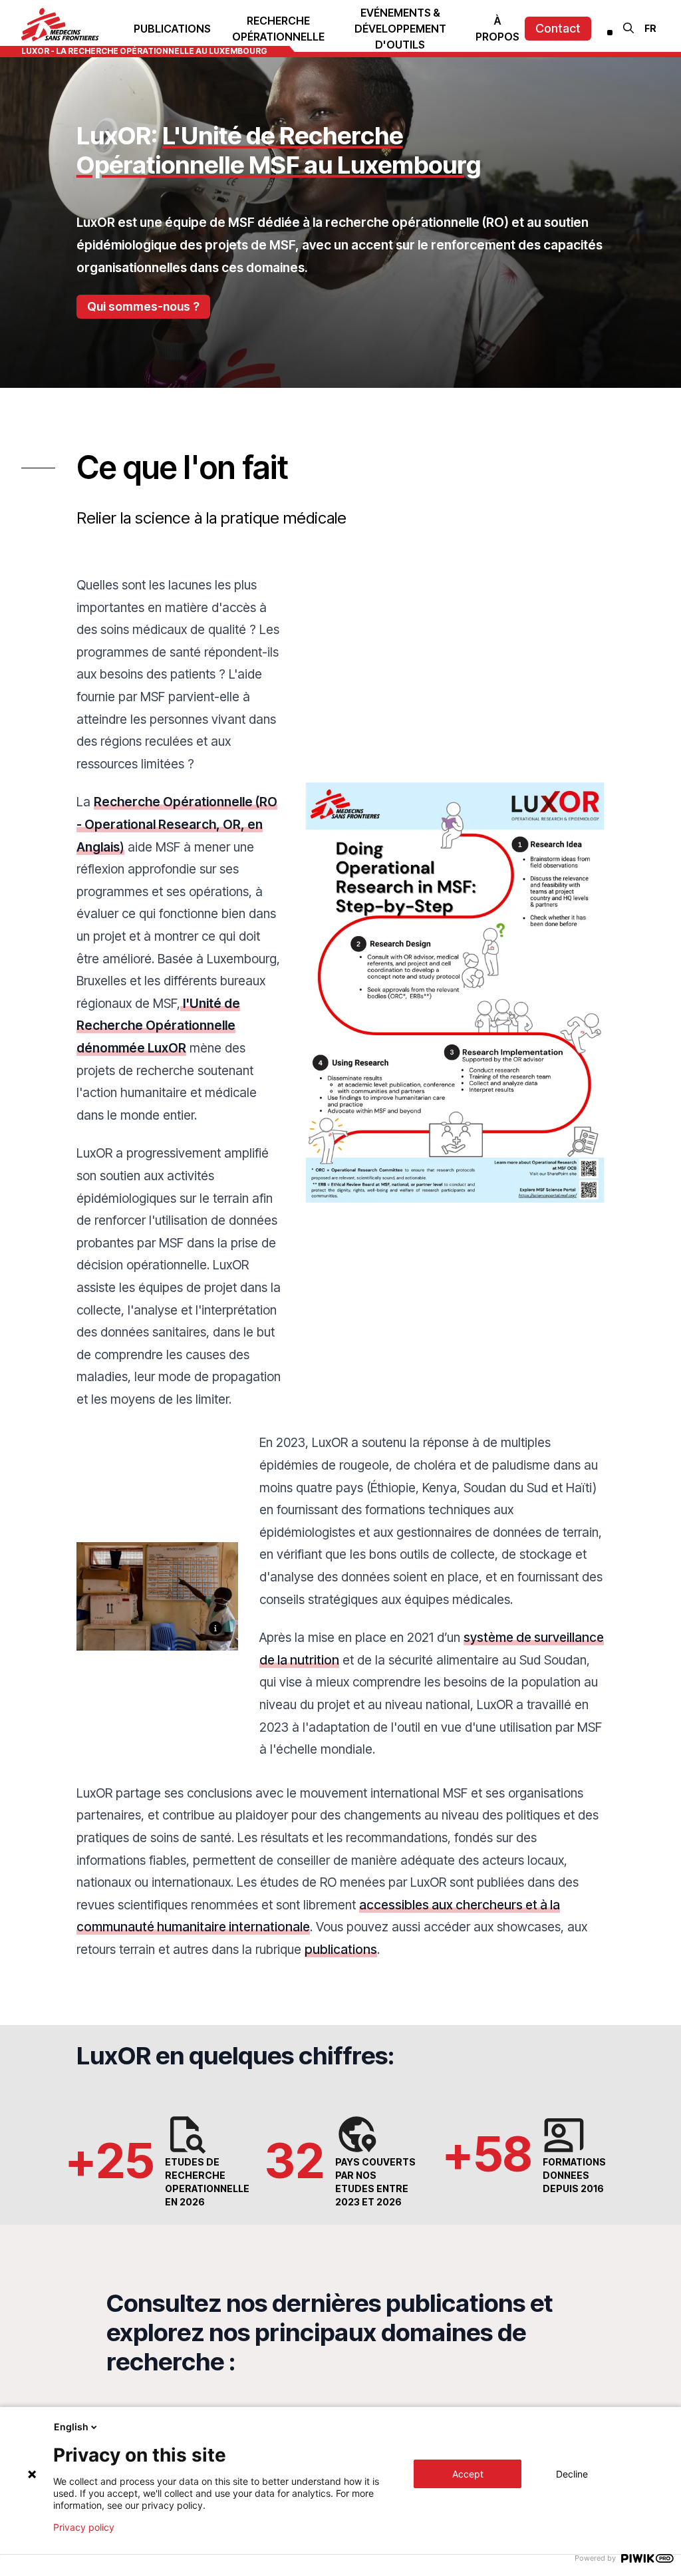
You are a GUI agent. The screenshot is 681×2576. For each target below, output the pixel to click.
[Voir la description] (215, 1628)
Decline (572, 2474)
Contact (558, 28)
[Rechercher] (628, 28)
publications (341, 1949)
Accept (468, 2474)
